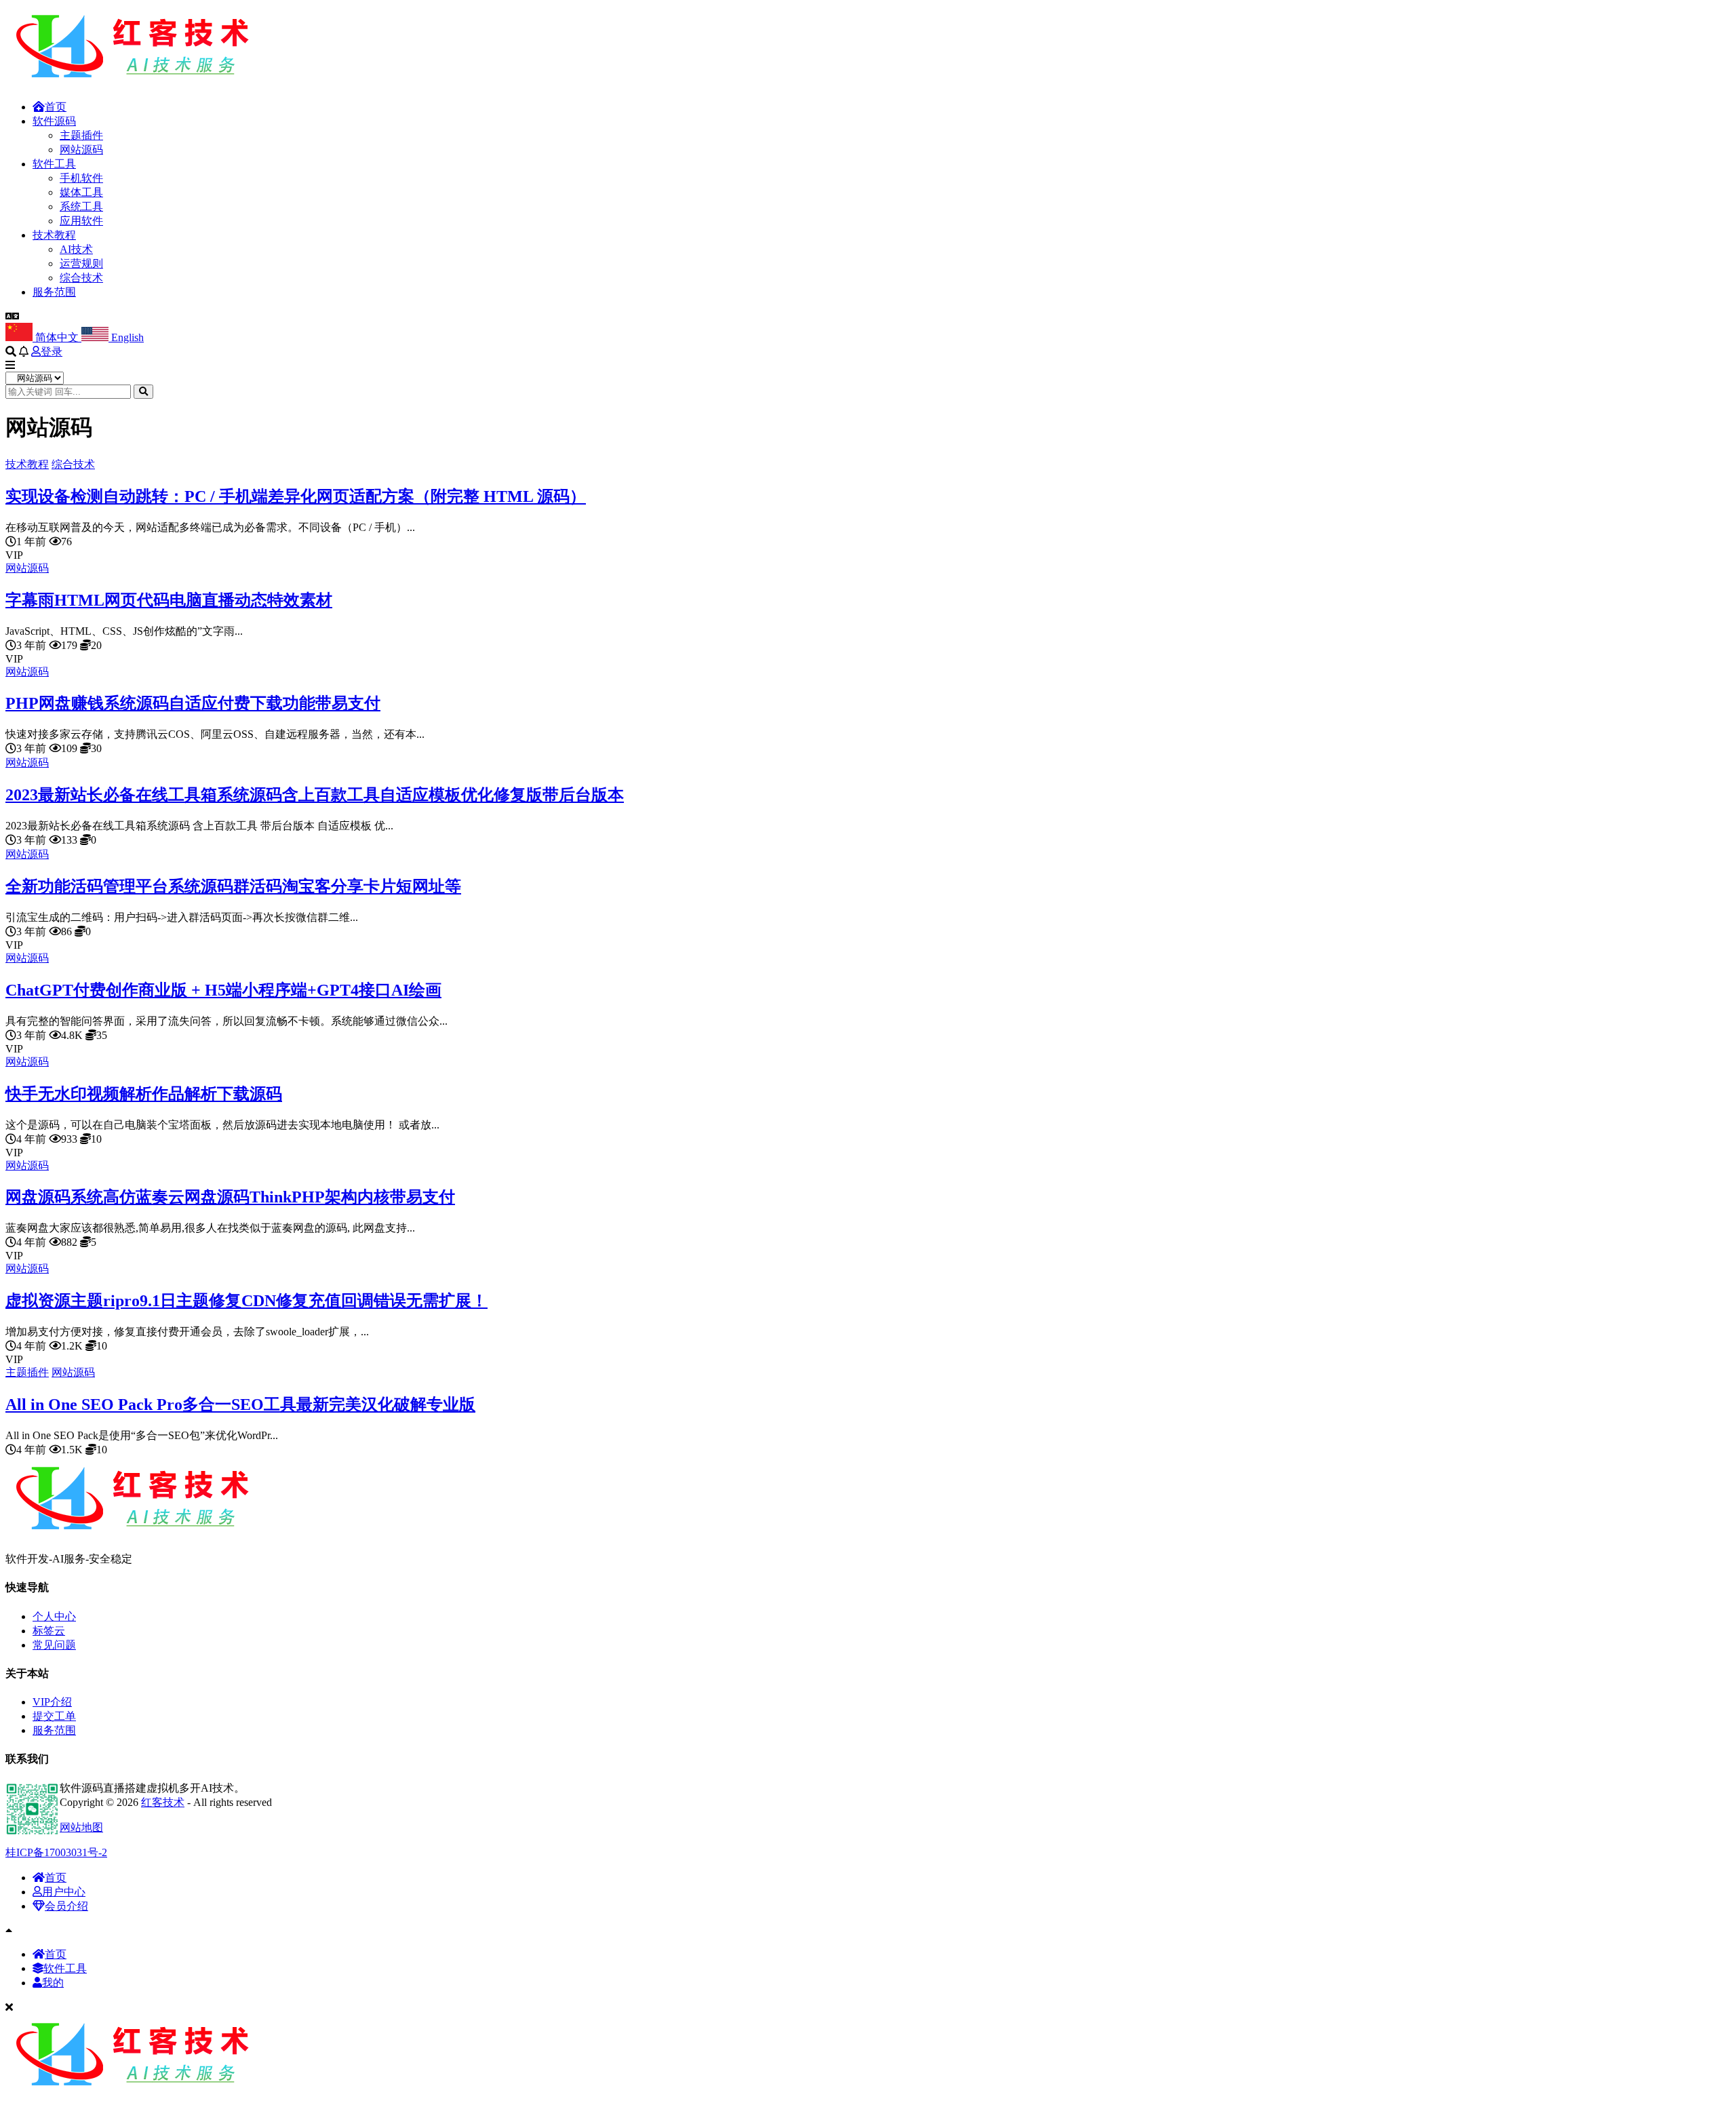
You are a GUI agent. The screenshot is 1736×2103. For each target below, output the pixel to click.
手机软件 (81, 178)
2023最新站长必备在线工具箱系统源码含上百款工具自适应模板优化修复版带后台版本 (315, 795)
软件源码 (54, 121)
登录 (52, 352)
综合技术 (81, 278)
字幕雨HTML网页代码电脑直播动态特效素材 (169, 600)
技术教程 (54, 235)
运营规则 (81, 263)
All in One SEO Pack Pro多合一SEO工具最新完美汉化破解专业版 (240, 1404)
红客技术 (163, 1802)
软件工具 (54, 164)
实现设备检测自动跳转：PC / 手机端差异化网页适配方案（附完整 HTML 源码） (296, 496)
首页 (56, 107)
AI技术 (76, 249)
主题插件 (81, 135)
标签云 (49, 1631)
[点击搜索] (143, 392)
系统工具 (81, 207)
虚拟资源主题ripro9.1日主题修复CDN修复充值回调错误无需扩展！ (246, 1301)
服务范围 (54, 292)
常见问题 (54, 1645)
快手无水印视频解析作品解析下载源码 (144, 1094)
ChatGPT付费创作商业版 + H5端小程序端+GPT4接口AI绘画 (223, 990)
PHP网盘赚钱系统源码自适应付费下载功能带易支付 (193, 703)
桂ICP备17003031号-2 (56, 1852)
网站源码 (81, 150)
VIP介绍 (52, 1702)
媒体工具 (81, 192)
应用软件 (81, 221)
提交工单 (54, 1716)
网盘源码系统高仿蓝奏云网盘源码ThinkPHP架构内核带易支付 (230, 1197)
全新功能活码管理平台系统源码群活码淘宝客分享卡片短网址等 (233, 886)
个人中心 (54, 1616)
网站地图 (81, 1827)
